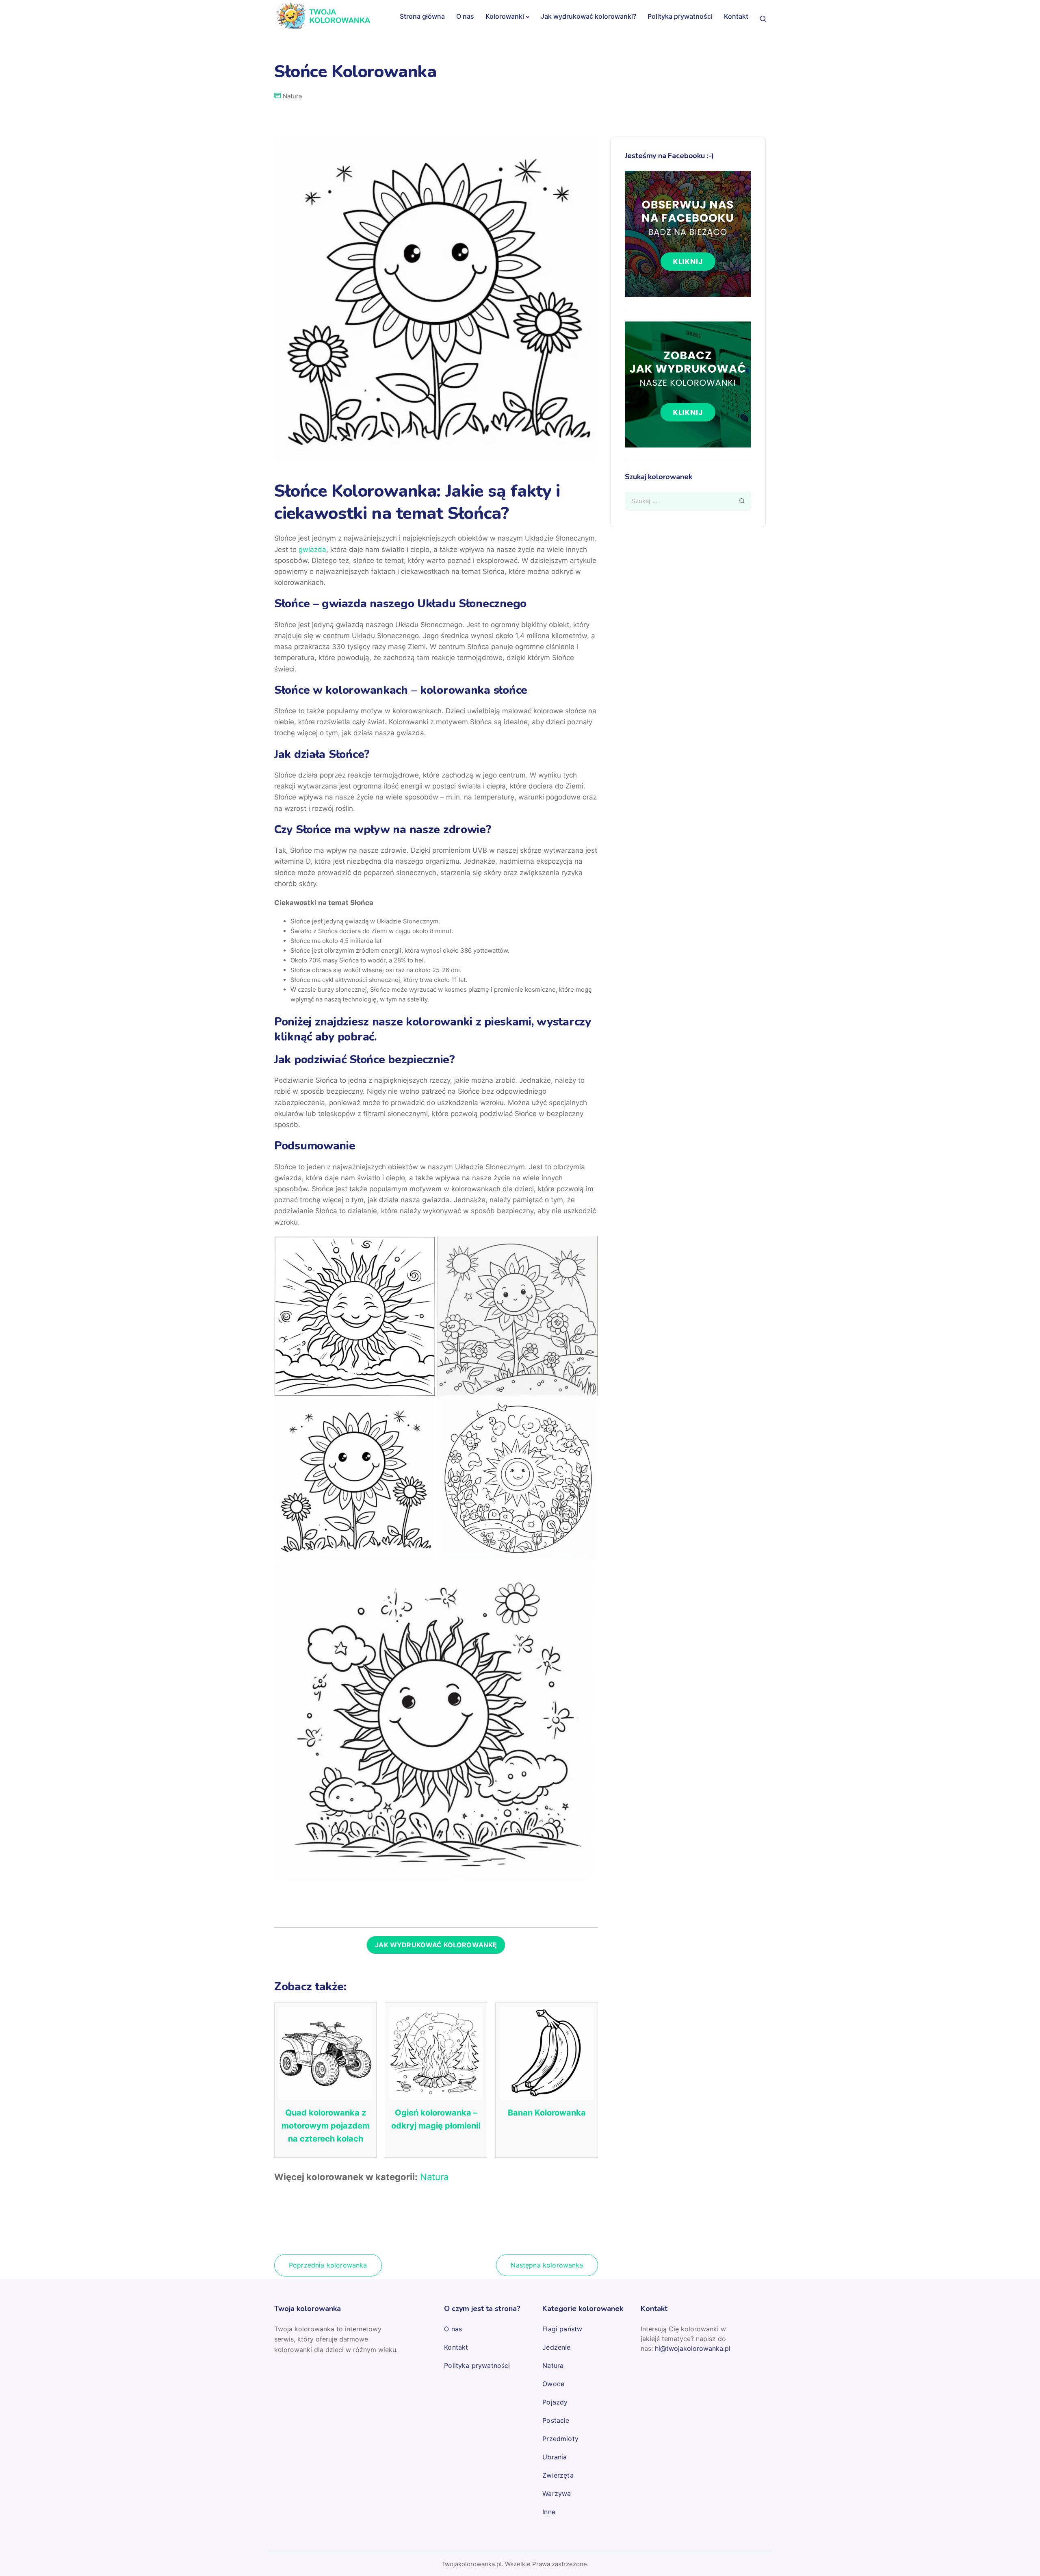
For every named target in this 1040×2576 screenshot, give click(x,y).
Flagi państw (562, 2329)
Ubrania (555, 2457)
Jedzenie (556, 2347)
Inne (549, 2512)
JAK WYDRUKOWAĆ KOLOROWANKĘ (436, 1945)
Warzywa (557, 2493)
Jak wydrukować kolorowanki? (588, 16)
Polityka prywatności (680, 16)
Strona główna (422, 16)
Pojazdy (555, 2402)
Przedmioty (560, 2439)
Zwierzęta (558, 2475)
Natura (292, 96)
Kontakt (736, 16)
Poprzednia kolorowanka (328, 2265)
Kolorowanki (505, 16)
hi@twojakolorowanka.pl (693, 2348)
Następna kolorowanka (547, 2265)
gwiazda (312, 550)
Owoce (553, 2384)
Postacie (556, 2420)
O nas (465, 16)
